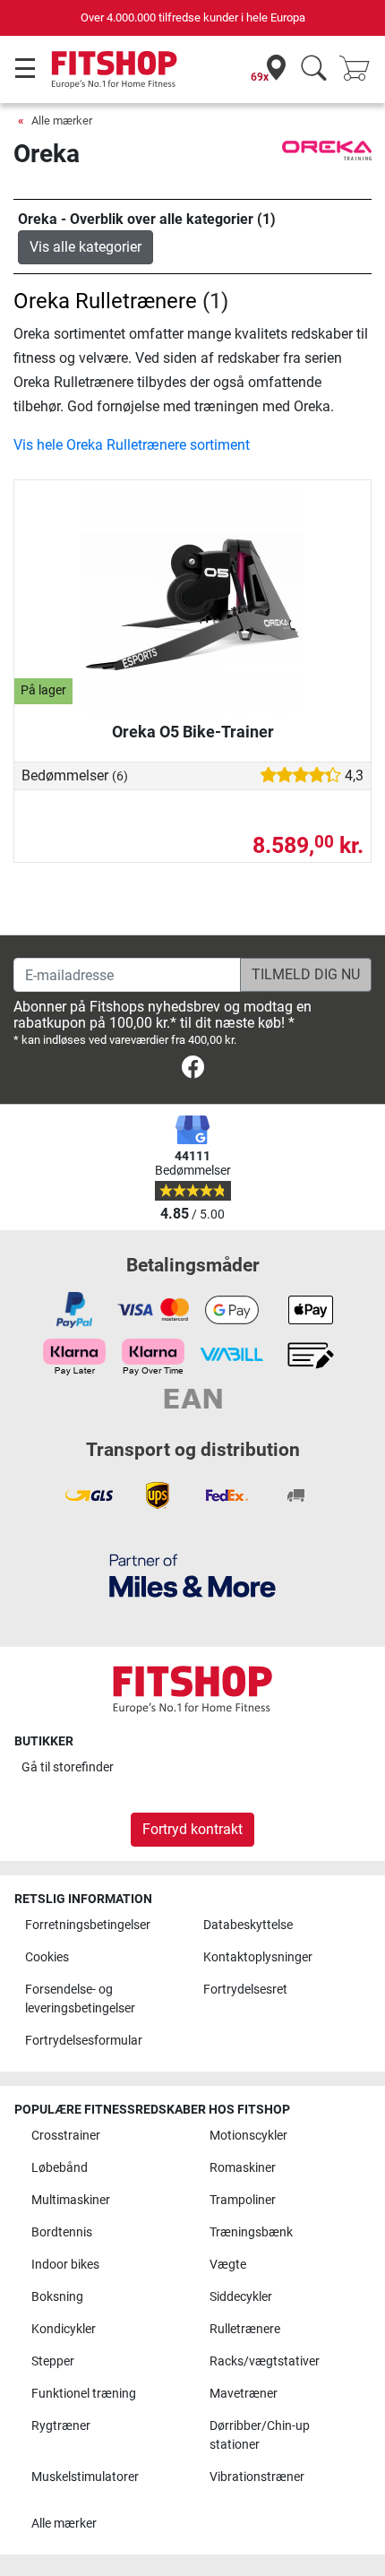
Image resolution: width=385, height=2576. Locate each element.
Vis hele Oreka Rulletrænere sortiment (132, 445)
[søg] (314, 69)
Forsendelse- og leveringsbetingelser (80, 1999)
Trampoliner (243, 2200)
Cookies (47, 1957)
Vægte (228, 2265)
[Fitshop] (114, 69)
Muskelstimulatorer (85, 2477)
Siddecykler (241, 2297)
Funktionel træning (84, 2394)
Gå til (68, 1767)
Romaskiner (243, 2168)
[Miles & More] (192, 1575)
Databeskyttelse (248, 1925)
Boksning (57, 2297)
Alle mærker (62, 121)
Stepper (53, 2361)
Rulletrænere (245, 2329)
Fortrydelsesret (245, 1990)
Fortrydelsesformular (84, 2041)
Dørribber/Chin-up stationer (260, 2436)
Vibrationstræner (257, 2477)
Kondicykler (64, 2329)
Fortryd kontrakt (192, 1829)
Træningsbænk (251, 2232)
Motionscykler (248, 2136)
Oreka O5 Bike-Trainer (193, 732)
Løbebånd (60, 2168)
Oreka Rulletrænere (105, 301)
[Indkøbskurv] (360, 69)
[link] (193, 1070)
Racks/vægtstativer (265, 2361)
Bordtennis (62, 2232)
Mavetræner (244, 2394)
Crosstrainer (66, 2136)
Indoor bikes (65, 2265)
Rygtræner (61, 2426)
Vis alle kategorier (86, 247)
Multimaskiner (71, 2200)
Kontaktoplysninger (258, 1957)
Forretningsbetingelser (88, 1925)
